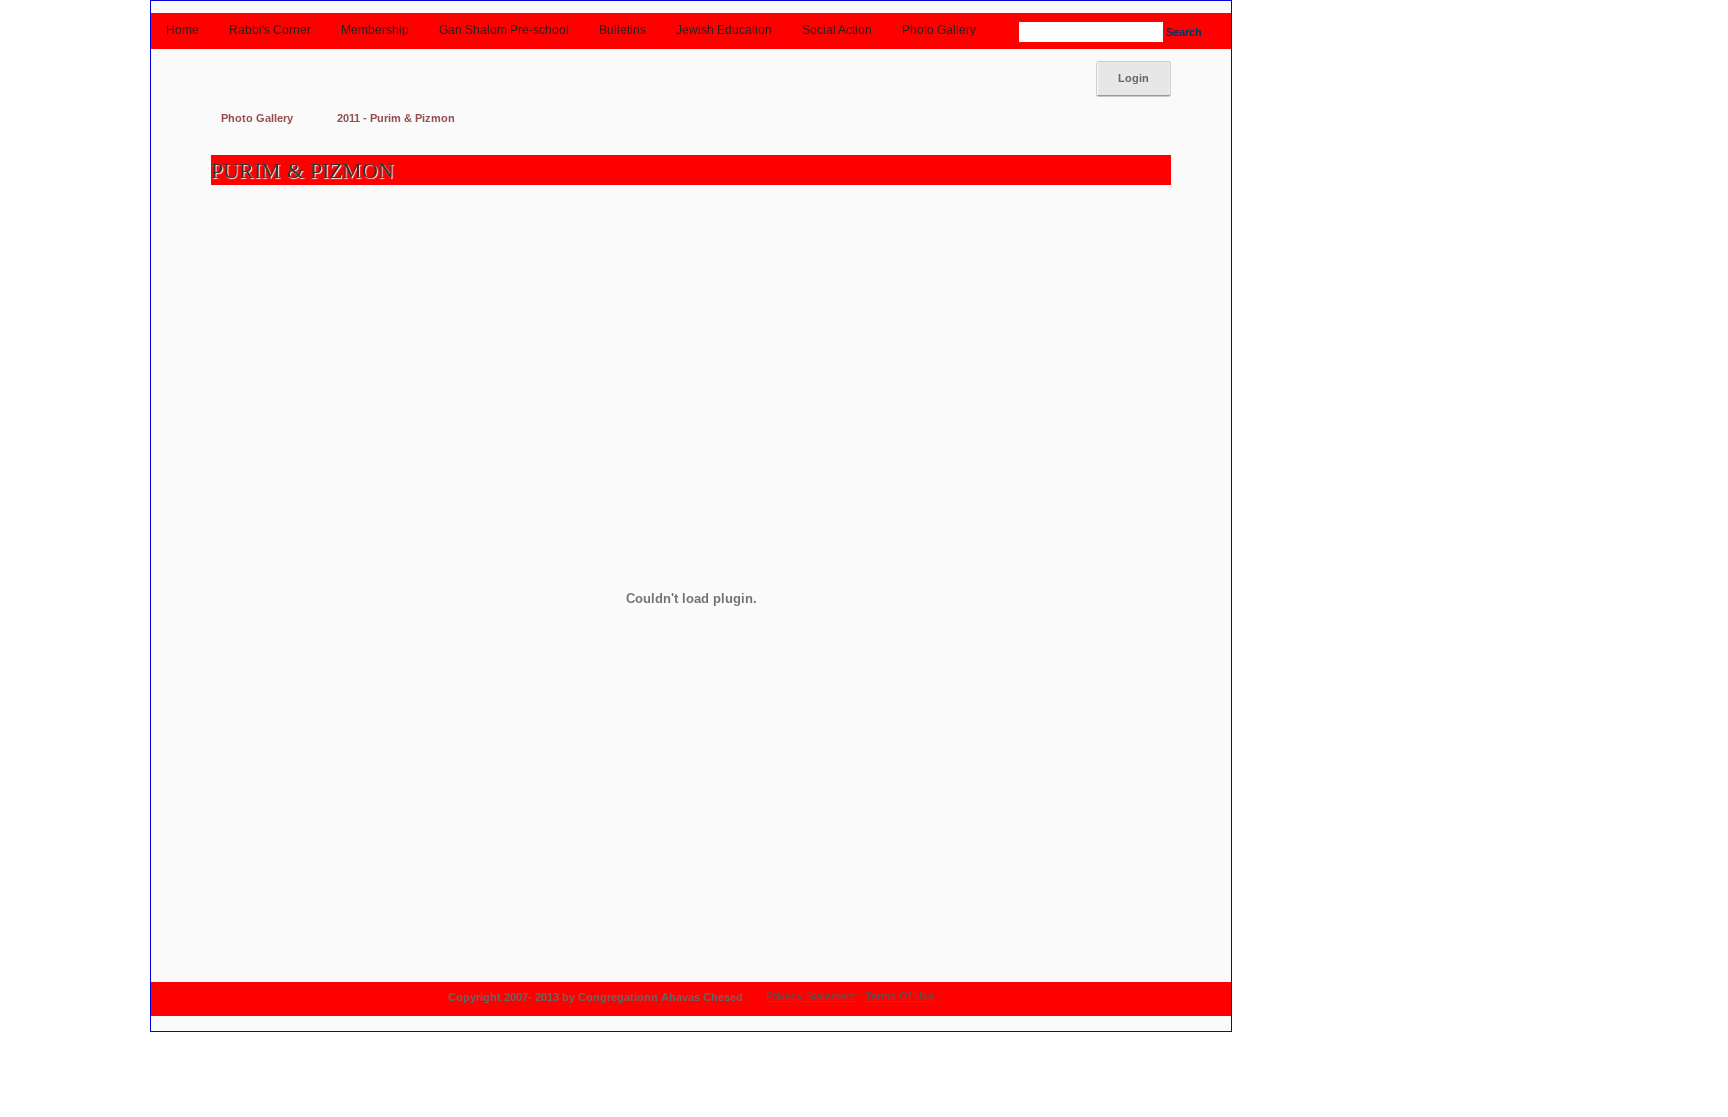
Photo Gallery (257, 118)
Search (1181, 32)
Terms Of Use (899, 996)
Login (1133, 78)
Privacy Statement (810, 996)
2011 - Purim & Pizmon (396, 118)
